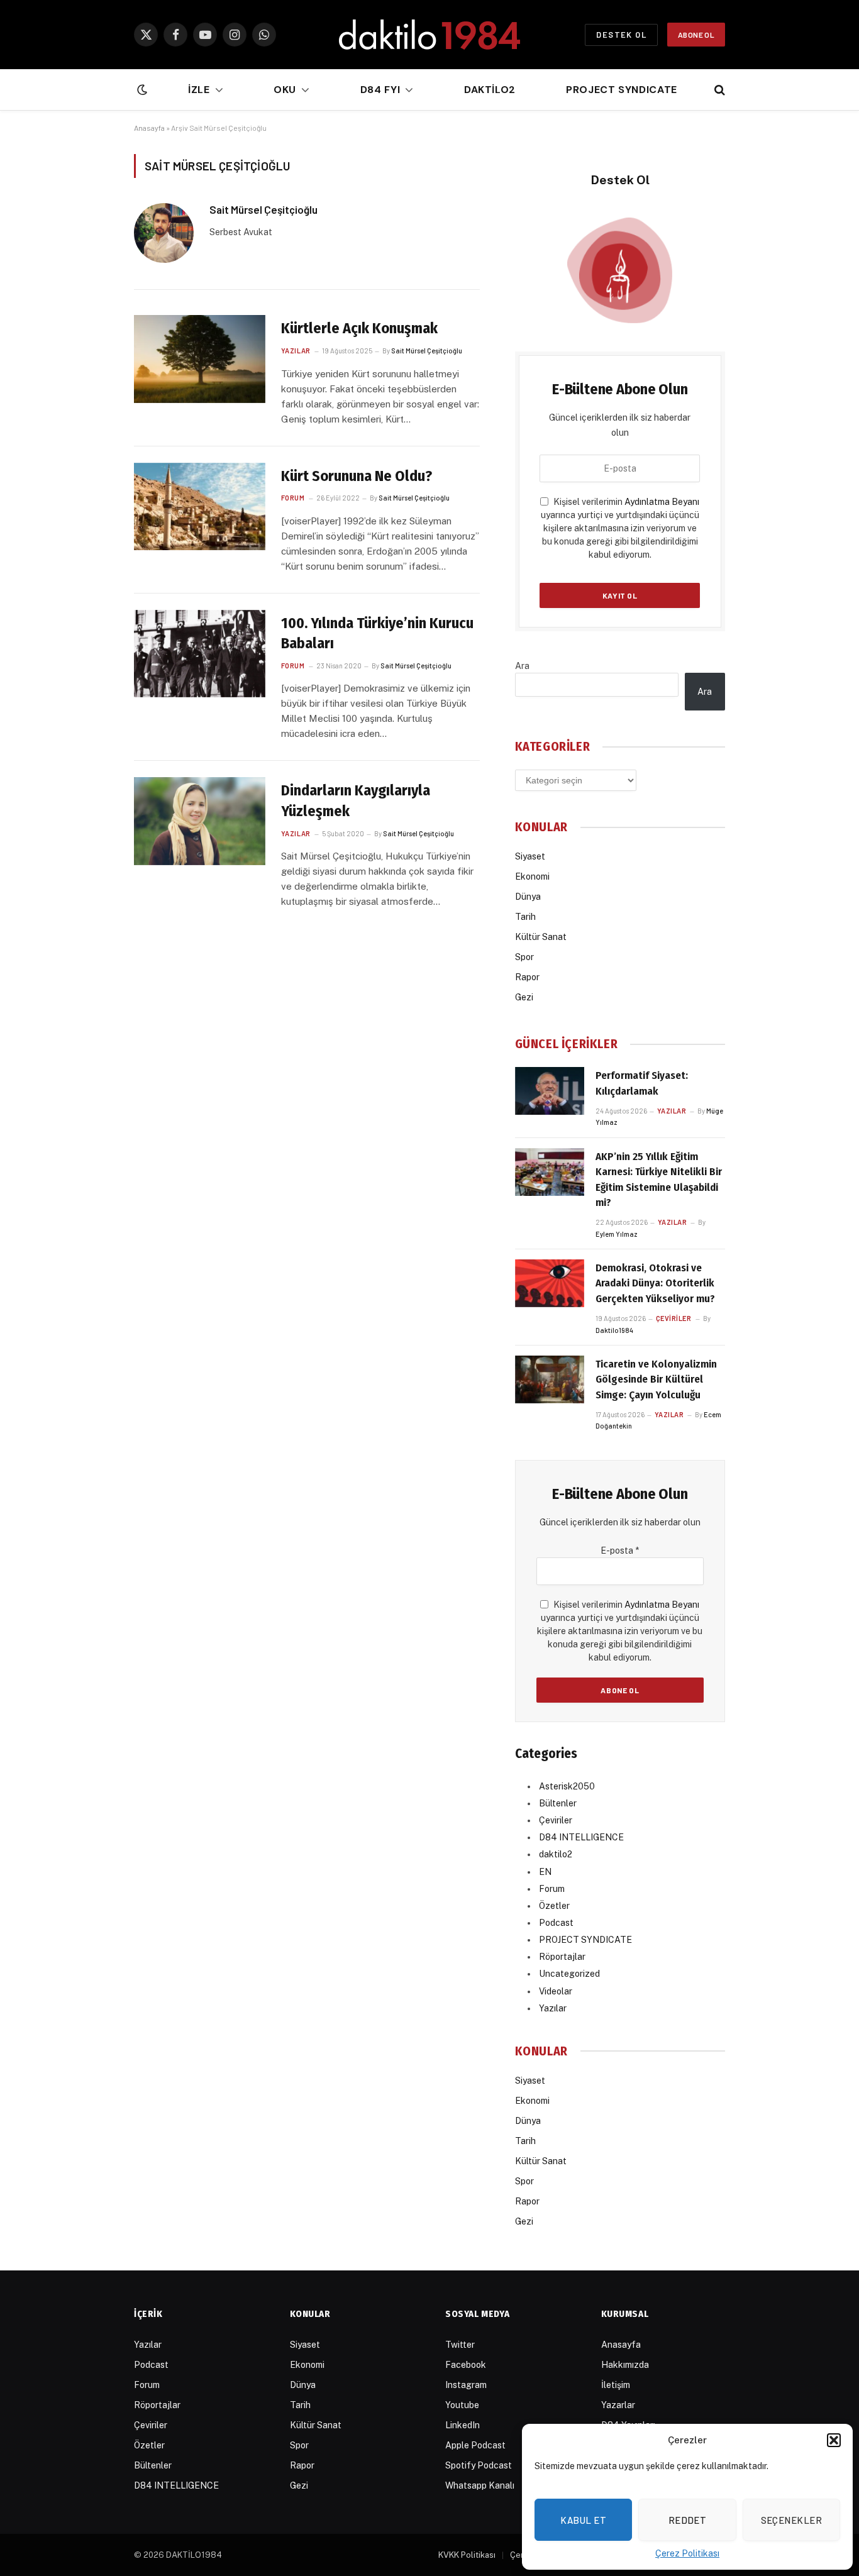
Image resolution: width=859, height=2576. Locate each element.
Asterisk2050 (567, 1786)
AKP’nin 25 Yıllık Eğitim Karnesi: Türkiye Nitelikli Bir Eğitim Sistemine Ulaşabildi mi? (659, 1180)
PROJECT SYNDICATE (585, 1940)
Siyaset (530, 856)
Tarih (525, 917)
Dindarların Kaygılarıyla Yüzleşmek (356, 801)
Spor (524, 957)
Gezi (524, 997)
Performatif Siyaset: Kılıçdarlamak (642, 1083)
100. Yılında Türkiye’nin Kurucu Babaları (377, 633)
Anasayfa (149, 128)
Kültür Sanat (541, 937)
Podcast (556, 1923)
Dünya (528, 897)
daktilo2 (490, 90)
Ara (522, 666)
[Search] (718, 90)
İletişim (616, 2385)
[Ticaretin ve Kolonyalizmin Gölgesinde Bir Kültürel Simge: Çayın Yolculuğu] (550, 1379)
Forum (293, 498)
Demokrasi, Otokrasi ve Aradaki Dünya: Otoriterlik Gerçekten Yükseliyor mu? (655, 1283)
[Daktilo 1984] (429, 35)
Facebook (466, 2365)
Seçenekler (792, 2520)
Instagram (466, 2385)
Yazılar (296, 351)
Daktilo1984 (614, 1330)
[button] (834, 2440)
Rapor (527, 977)
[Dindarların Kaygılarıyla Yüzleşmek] (200, 821)
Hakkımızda (625, 2365)
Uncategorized (569, 1974)
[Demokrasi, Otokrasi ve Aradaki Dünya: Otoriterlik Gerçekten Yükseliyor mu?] (550, 1283)
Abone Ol (696, 35)
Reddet (688, 2520)
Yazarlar (618, 2405)
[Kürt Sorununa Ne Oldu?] (200, 506)
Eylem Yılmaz (617, 1234)
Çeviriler (674, 1318)
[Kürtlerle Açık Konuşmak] (200, 359)
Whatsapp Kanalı (480, 2485)
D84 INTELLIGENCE (581, 1837)
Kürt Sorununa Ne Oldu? (357, 476)
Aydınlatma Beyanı (662, 502)
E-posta (620, 1551)
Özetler (554, 1906)
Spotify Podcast (479, 2465)
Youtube (462, 2405)
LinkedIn (463, 2425)
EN (545, 1872)
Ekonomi (532, 876)
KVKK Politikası (467, 2555)
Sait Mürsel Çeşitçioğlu (263, 209)
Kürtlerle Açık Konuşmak (359, 328)
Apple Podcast (475, 2445)
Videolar (556, 1991)
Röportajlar (562, 1957)
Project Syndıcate (622, 90)
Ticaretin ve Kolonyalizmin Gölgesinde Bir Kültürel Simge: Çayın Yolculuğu (656, 1379)
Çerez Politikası (687, 2553)
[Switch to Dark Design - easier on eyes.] (141, 90)
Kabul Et (583, 2520)
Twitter (460, 2345)
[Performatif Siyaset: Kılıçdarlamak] (550, 1091)
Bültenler (558, 1803)
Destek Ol (621, 35)
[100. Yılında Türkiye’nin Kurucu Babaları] (200, 654)
